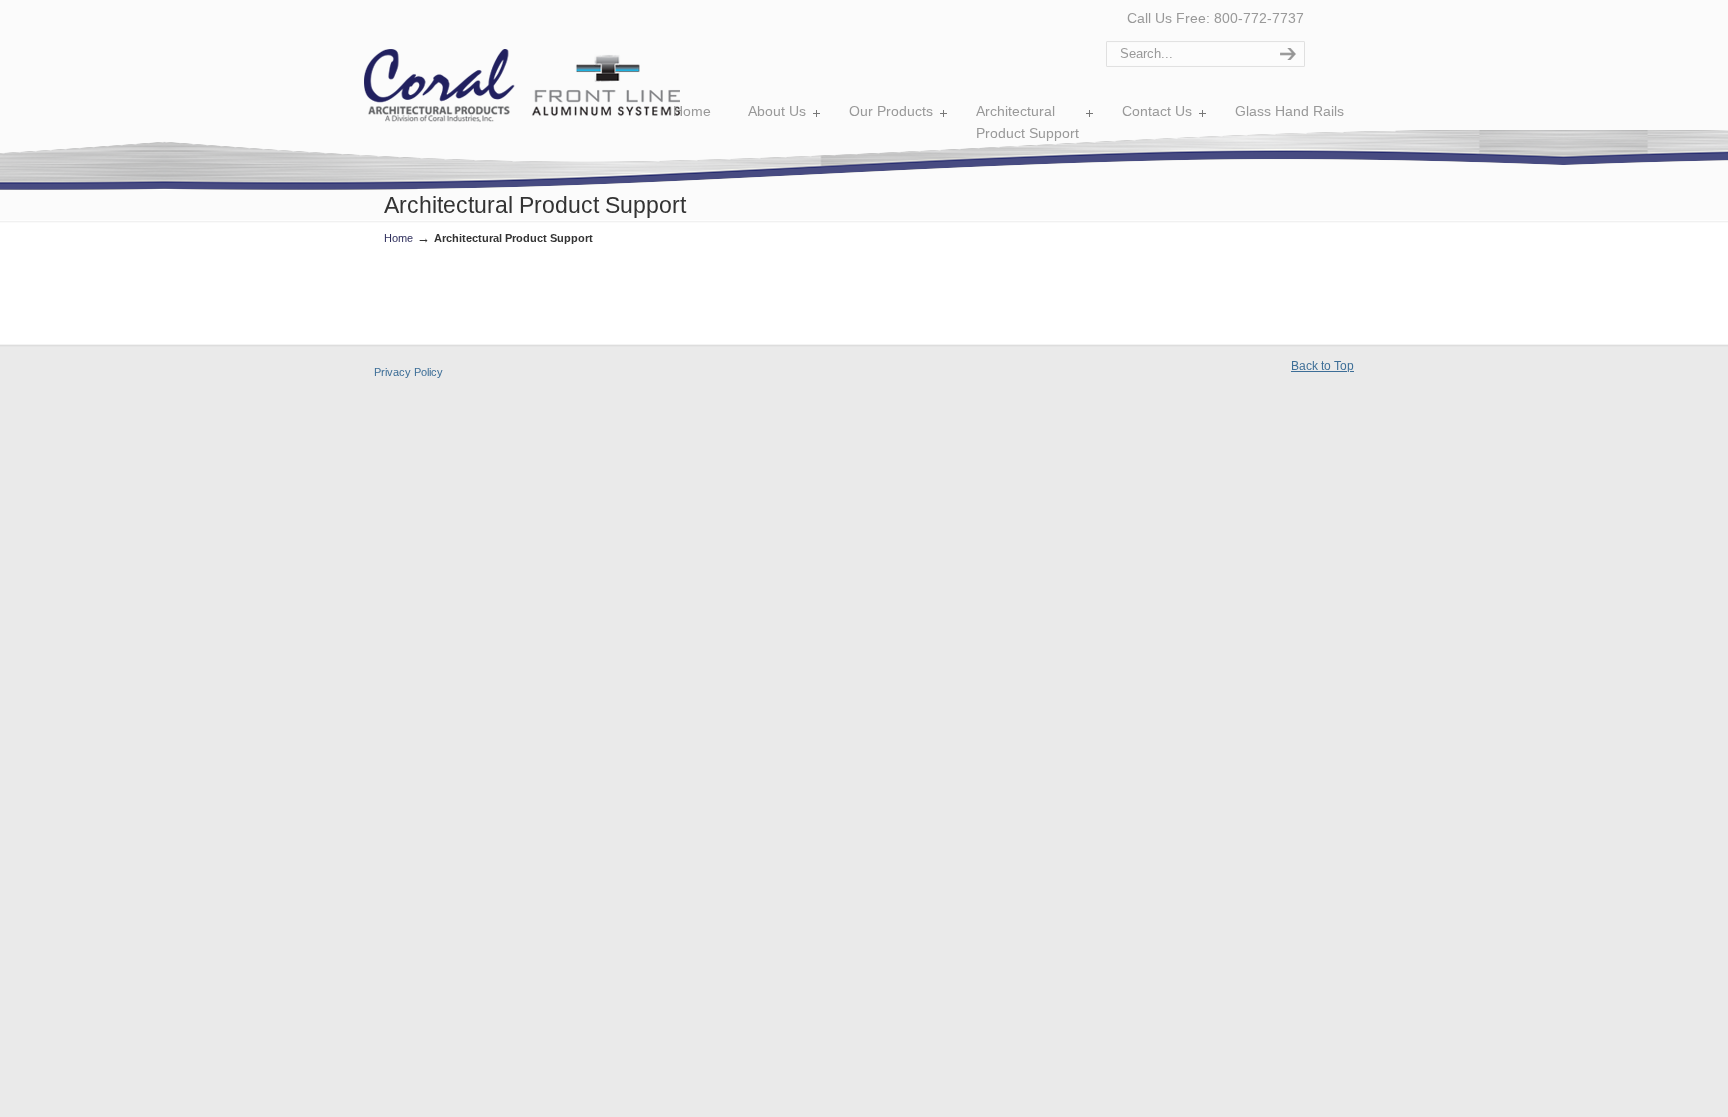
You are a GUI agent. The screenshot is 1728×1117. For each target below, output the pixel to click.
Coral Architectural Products (522, 85)
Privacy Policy (408, 372)
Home (398, 238)
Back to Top (1322, 366)
